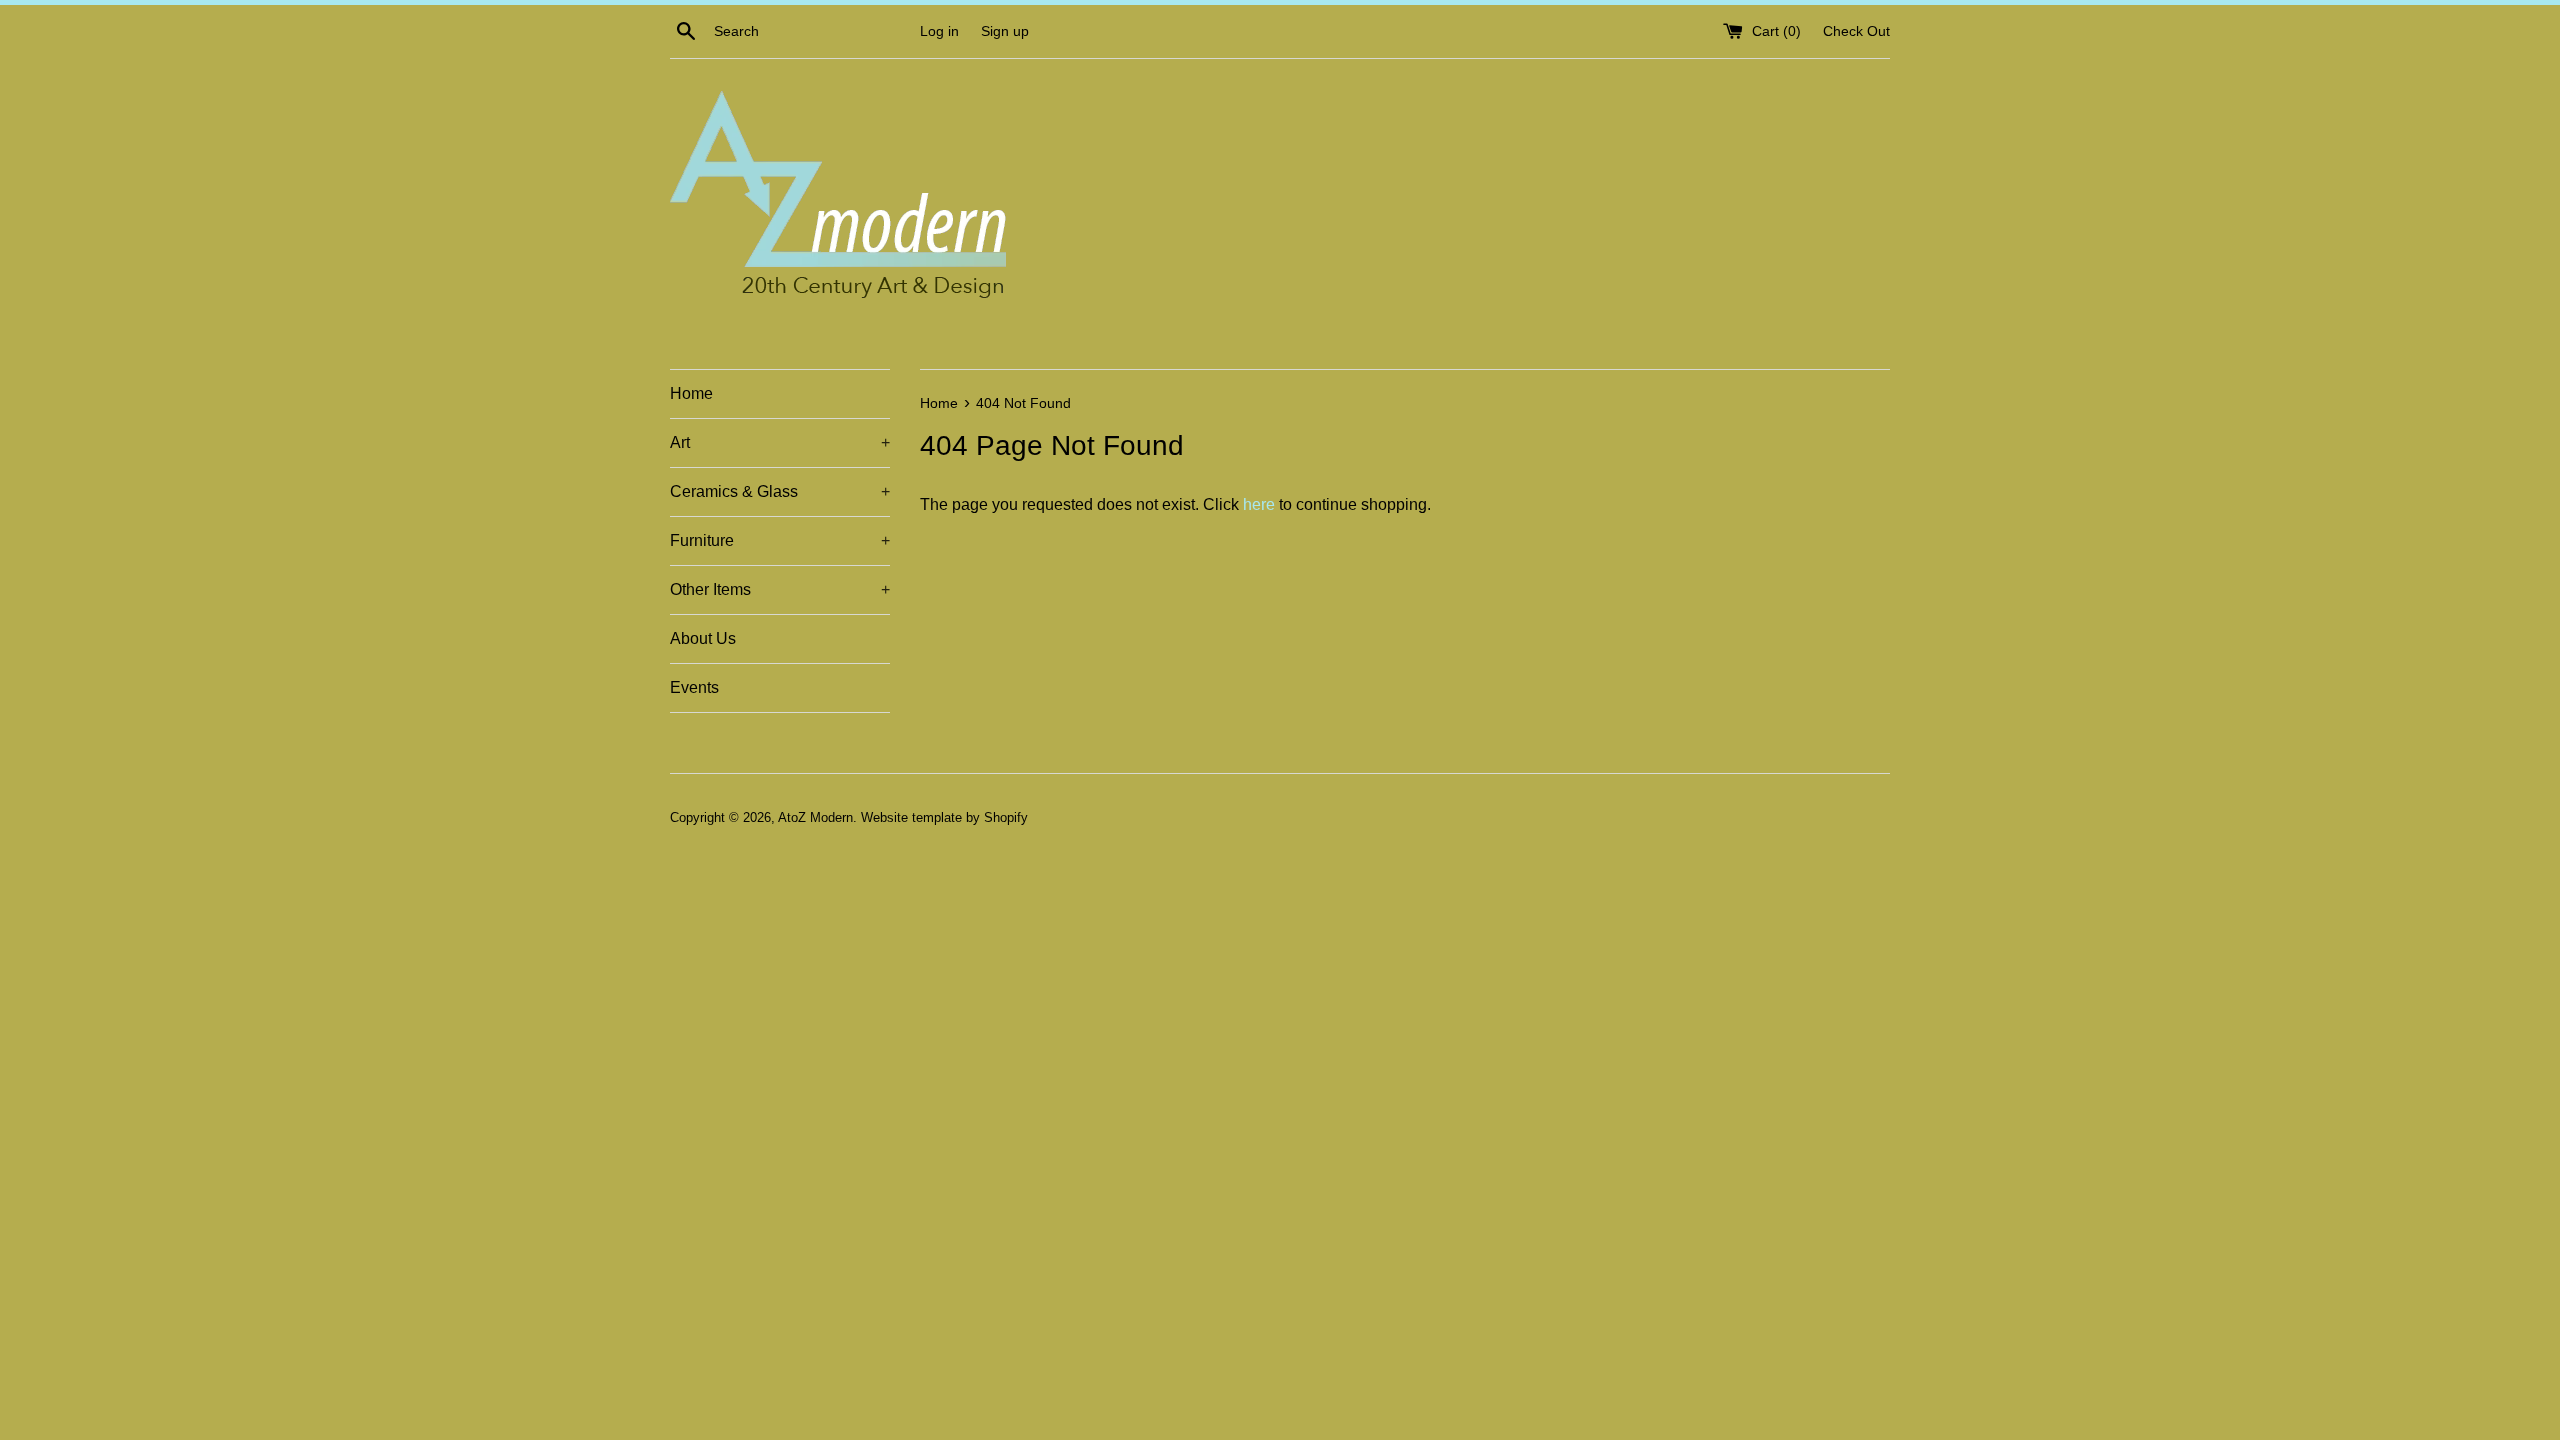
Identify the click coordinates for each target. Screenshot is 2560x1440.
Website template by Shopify (944, 817)
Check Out (1856, 31)
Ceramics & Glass (780, 491)
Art (780, 442)
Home (691, 393)
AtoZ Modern (815, 817)
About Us (703, 638)
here (1259, 504)
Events (694, 687)
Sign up (1005, 31)
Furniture (780, 540)
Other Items (780, 589)
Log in (939, 31)
